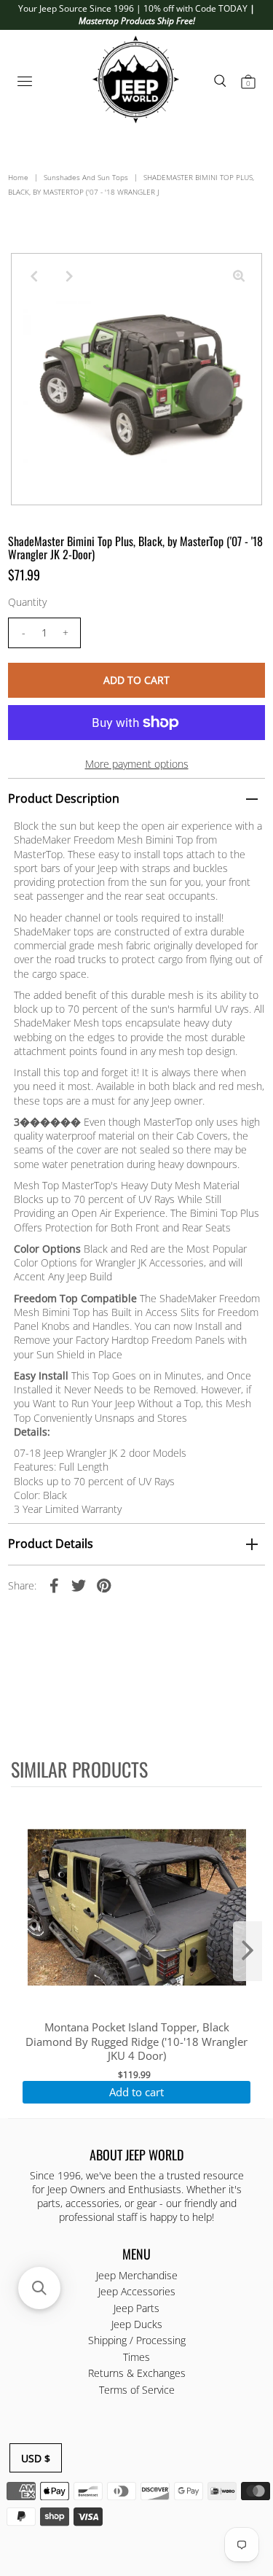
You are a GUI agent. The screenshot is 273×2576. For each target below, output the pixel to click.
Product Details (51, 1544)
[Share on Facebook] (54, 1585)
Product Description (64, 798)
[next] (248, 1951)
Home (18, 177)
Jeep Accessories (137, 2291)
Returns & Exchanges (137, 2373)
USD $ (36, 2458)
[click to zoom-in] (239, 276)
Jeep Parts (136, 2308)
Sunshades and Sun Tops (86, 177)
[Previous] (34, 276)
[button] (39, 2288)
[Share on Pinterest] (103, 1585)
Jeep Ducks (137, 2324)
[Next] (70, 276)
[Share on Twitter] (79, 1585)
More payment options (137, 764)
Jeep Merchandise (137, 2275)
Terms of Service (137, 2390)
